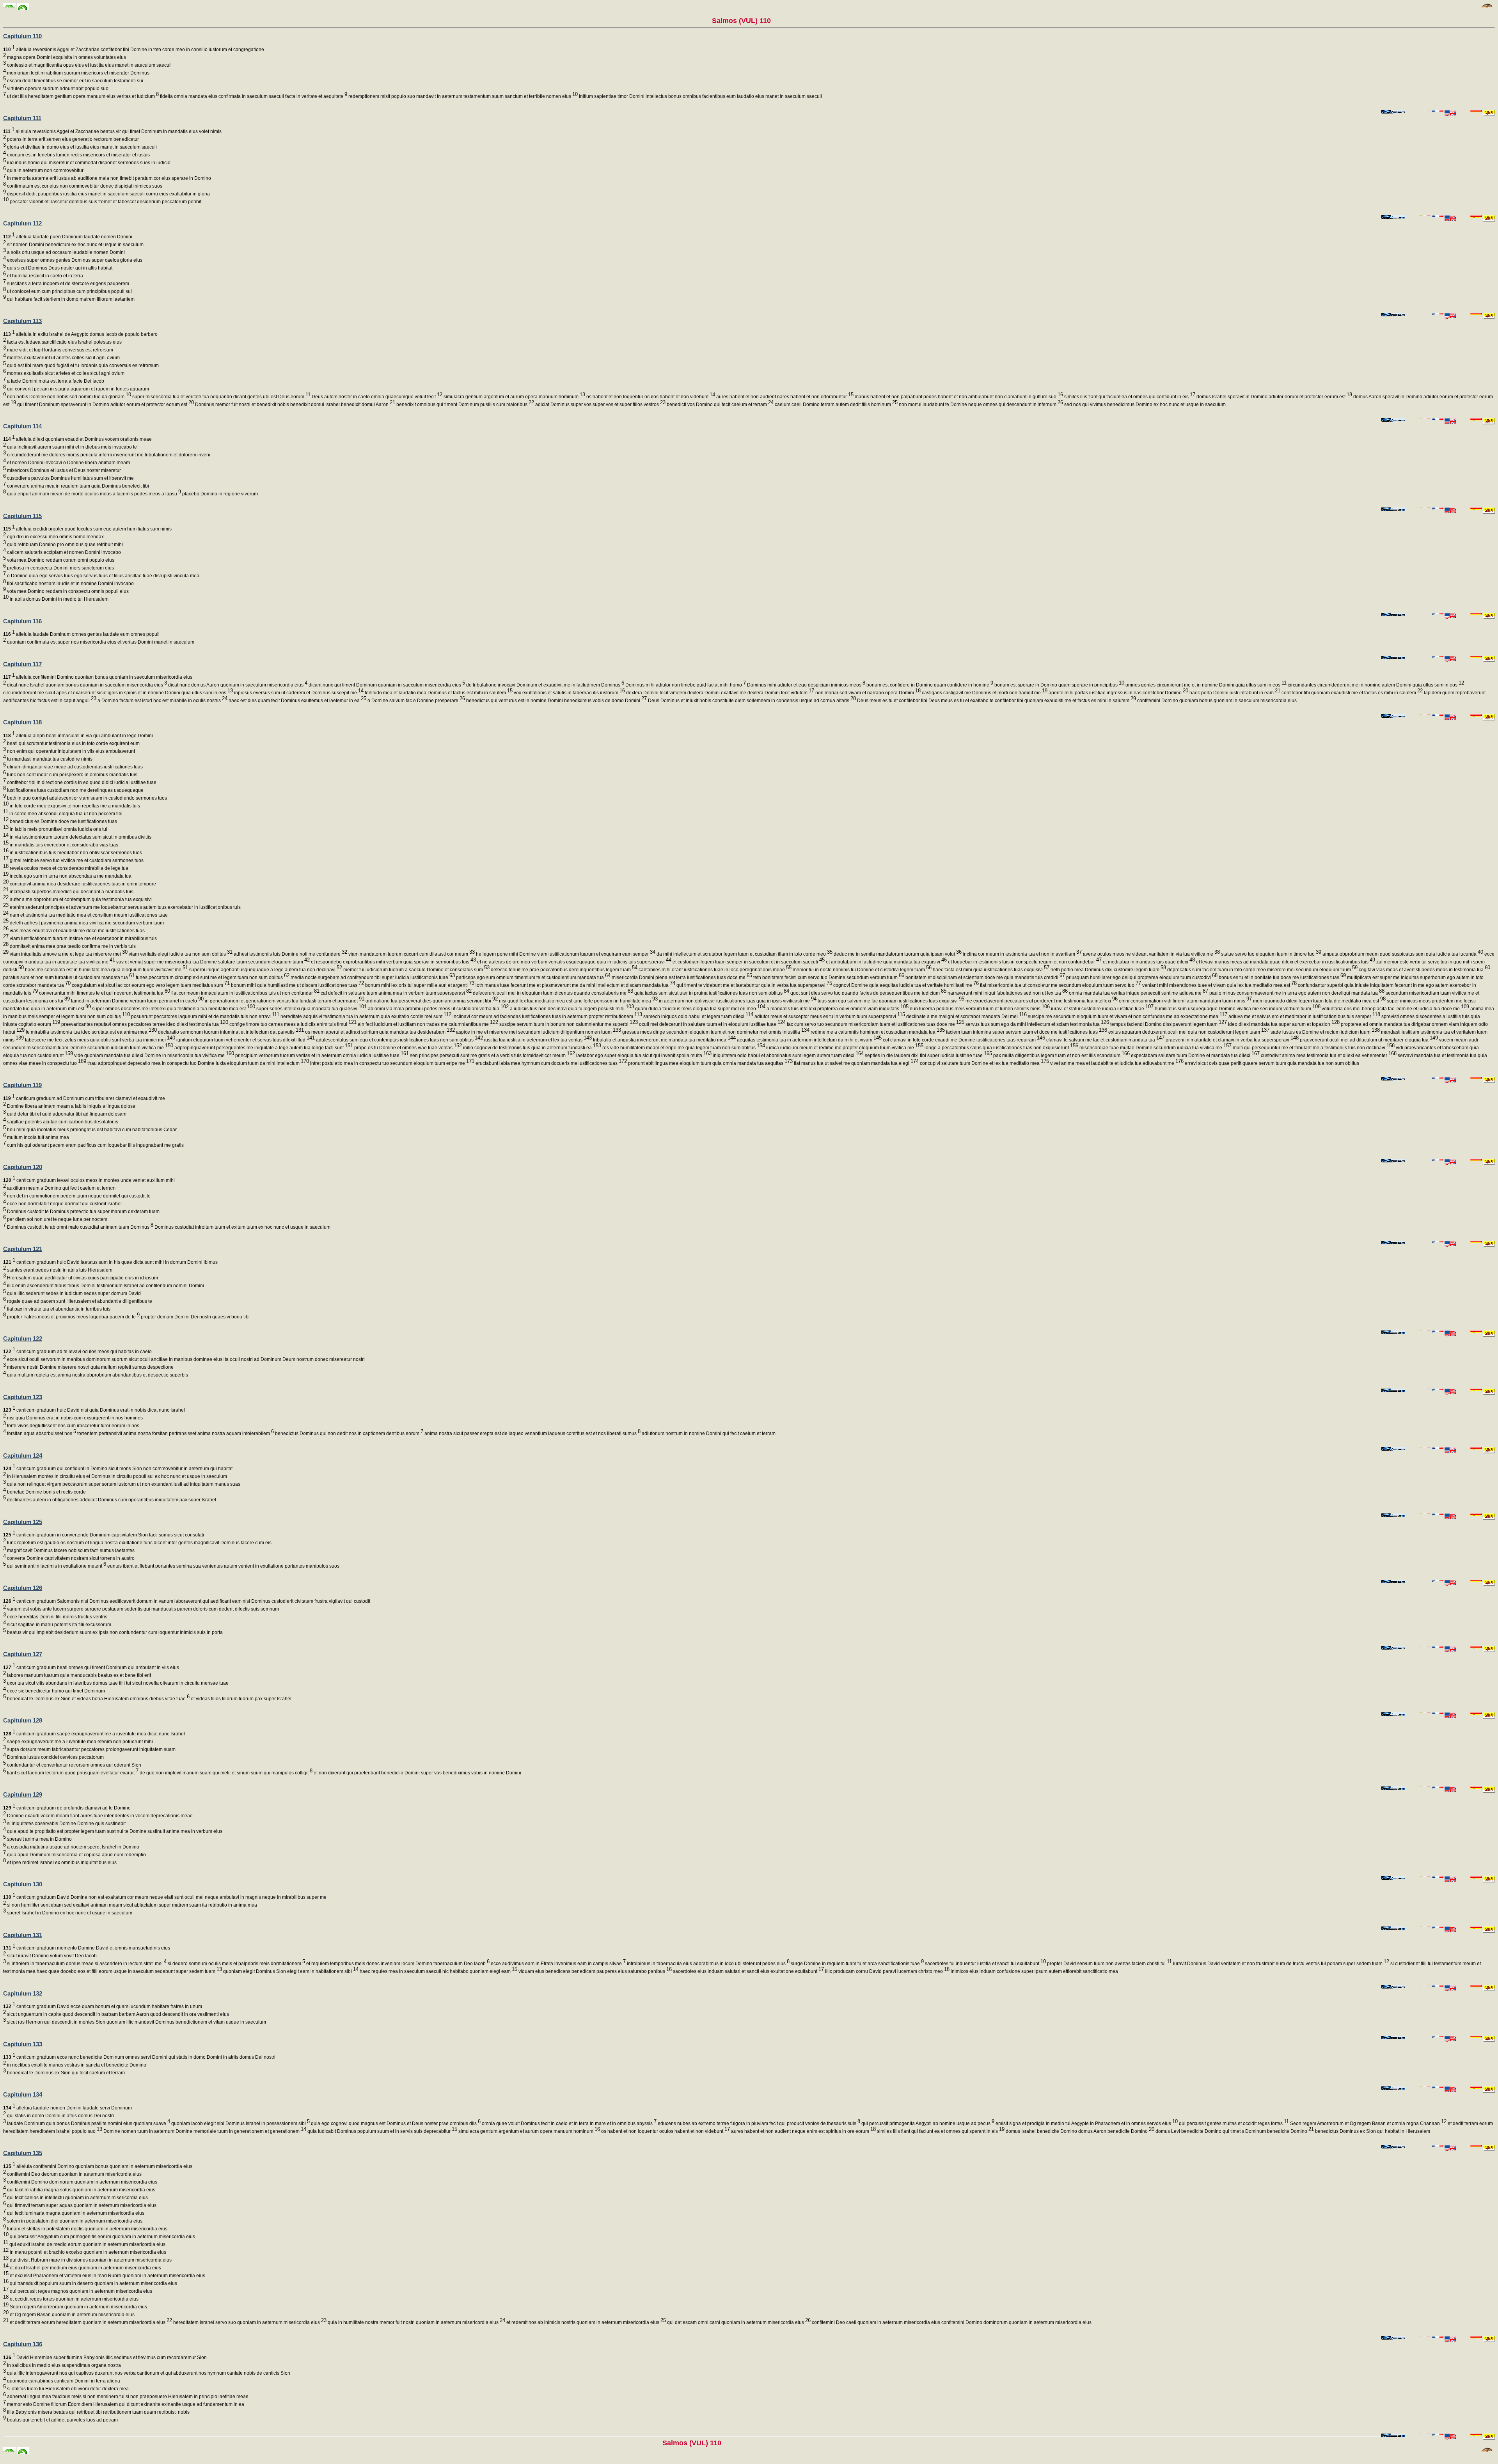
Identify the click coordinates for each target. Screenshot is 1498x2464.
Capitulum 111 (22, 118)
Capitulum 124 (23, 1456)
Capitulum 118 (22, 722)
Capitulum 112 (22, 223)
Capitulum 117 (22, 664)
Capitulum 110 (22, 36)
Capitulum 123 (23, 1397)
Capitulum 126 (23, 1588)
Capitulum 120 (23, 1167)
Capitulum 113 (22, 321)
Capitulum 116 (22, 621)
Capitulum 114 (22, 426)
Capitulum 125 (23, 1522)
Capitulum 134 (23, 2094)
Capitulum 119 (22, 1085)
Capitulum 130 (23, 1884)
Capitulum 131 (23, 1935)
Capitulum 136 (23, 2344)
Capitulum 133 (23, 2044)
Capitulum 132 (23, 1993)
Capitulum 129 (23, 1794)
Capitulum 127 (23, 1654)
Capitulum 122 (23, 1338)
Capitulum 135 (23, 2153)
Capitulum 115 (22, 516)
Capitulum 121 (23, 1249)
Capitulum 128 (23, 1720)
